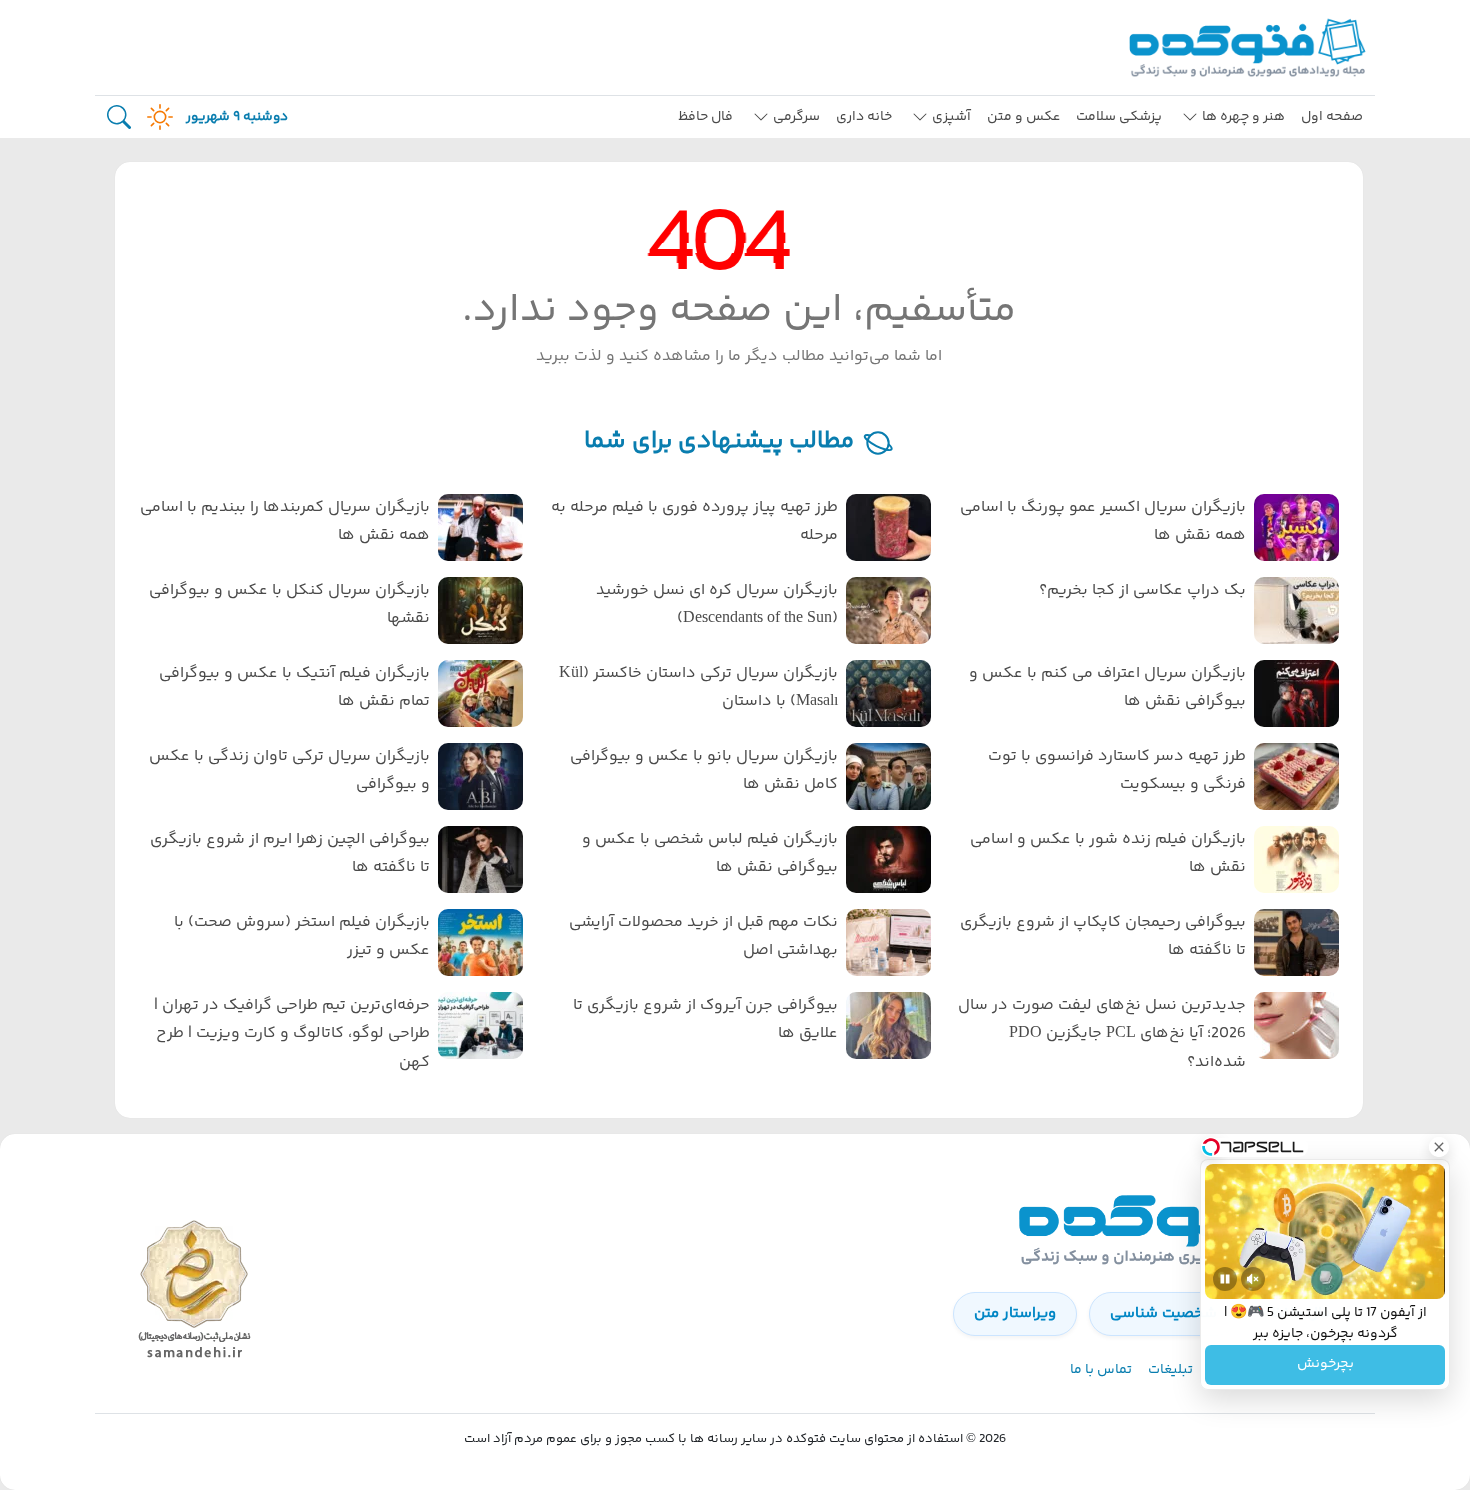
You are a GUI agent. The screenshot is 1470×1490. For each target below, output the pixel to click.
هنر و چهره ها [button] (1243, 117)
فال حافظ (705, 117)
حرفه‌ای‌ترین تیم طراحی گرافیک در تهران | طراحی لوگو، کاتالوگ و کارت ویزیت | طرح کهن (292, 1034)
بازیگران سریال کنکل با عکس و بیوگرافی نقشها (289, 605)
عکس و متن (1023, 117)
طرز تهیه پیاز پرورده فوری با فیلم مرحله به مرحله (694, 522)
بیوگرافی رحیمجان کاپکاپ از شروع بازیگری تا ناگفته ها (1103, 937)
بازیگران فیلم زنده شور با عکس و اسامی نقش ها (1108, 854)
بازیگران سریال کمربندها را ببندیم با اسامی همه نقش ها (285, 522)
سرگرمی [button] (796, 117)
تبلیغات (1170, 1370)
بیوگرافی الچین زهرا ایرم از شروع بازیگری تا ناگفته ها (290, 854)
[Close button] (1439, 1147)
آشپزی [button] (951, 117)
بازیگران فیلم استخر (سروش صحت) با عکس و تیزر (302, 937)
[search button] (119, 117)
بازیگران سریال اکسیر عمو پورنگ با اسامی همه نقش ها (1103, 522)
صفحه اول (1332, 117)
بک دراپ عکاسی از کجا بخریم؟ (1142, 590)
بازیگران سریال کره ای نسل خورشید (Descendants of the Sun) (717, 605)
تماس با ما (1101, 1370)
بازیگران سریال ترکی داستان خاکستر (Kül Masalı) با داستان (698, 688)
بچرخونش (1325, 1365)
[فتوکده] (1250, 47)
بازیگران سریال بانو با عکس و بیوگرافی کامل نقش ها (704, 771)
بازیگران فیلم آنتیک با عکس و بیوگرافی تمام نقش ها (294, 688)
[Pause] (1225, 1279)
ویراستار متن (1015, 1313)
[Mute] (1253, 1279)
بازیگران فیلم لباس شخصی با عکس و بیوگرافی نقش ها (710, 854)
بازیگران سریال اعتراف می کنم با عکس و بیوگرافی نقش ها (1107, 688)
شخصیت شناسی (1163, 1313)
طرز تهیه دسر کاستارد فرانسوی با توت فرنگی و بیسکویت (1117, 771)
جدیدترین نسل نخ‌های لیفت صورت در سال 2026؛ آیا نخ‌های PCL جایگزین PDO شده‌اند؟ (1102, 1034)
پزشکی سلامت (1119, 117)
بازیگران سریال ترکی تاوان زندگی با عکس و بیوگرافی (289, 771)
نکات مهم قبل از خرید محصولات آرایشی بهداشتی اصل (703, 937)
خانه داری (864, 117)
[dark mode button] (156, 117)
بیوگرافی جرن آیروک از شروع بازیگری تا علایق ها (705, 1020)
